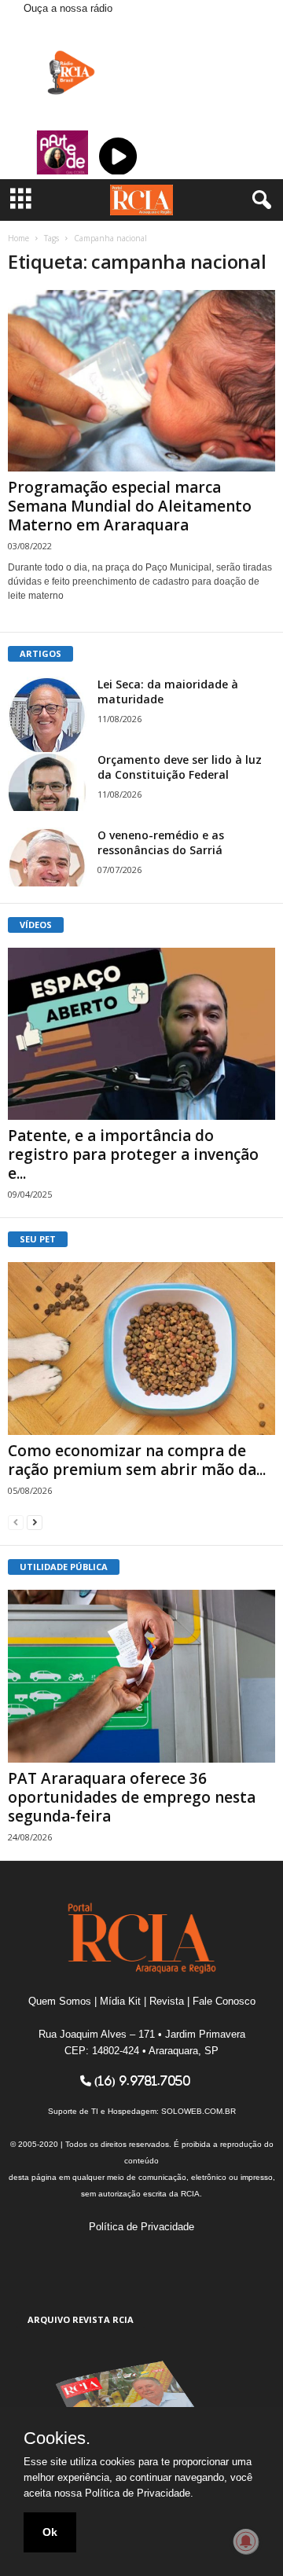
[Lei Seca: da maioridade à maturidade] (47, 716)
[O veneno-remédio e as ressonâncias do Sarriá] (47, 857)
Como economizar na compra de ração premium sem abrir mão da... (137, 1460)
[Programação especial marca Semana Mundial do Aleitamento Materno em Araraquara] (141, 381)
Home (18, 238)
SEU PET (38, 1239)
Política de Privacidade (141, 2227)
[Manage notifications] (246, 2541)
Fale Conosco (224, 2001)
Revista (167, 2001)
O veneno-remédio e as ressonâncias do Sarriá (161, 842)
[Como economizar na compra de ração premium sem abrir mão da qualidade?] (141, 1349)
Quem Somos (60, 2001)
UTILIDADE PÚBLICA (64, 1567)
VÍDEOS (36, 925)
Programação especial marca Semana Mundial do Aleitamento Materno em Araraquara (130, 506)
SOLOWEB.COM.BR (198, 2111)
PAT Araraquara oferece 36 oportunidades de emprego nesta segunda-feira (132, 1797)
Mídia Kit (120, 2001)
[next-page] (35, 1522)
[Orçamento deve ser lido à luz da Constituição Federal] (47, 782)
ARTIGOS (40, 653)
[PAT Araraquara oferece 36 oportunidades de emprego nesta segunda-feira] (141, 1676)
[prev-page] (16, 1522)
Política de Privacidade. (139, 2493)
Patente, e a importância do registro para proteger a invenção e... (133, 1154)
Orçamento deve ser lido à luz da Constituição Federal (180, 767)
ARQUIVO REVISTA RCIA (81, 2319)
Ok (50, 2532)
